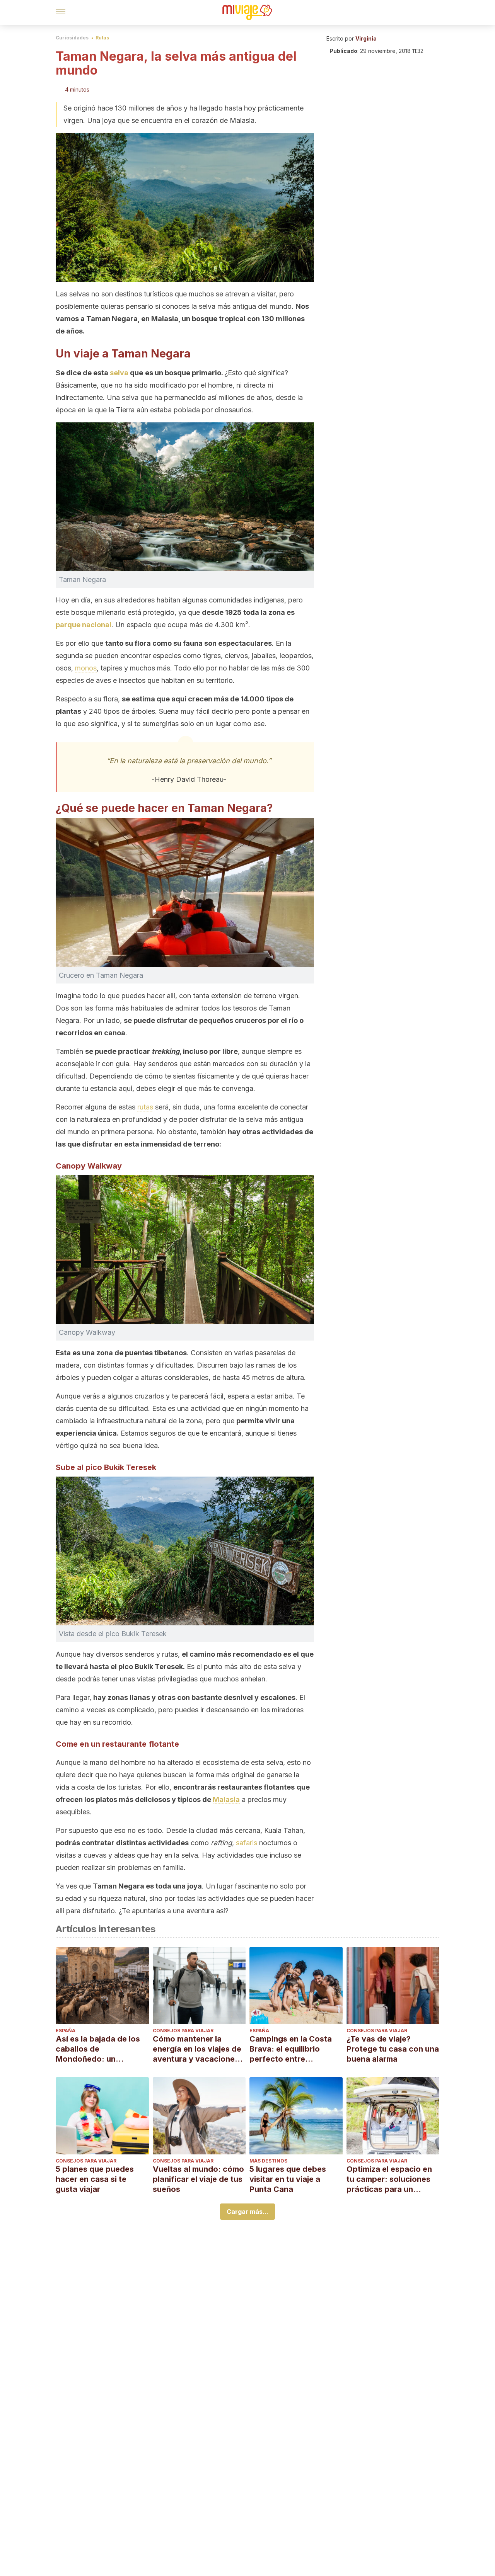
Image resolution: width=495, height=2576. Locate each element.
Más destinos (268, 2161)
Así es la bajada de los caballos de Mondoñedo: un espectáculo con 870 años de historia (98, 2049)
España (66, 2031)
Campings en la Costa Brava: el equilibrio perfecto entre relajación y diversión (291, 2049)
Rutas (102, 38)
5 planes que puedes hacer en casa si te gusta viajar (95, 2179)
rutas (145, 1107)
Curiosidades (72, 38)
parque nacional (84, 625)
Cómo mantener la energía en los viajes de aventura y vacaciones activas (197, 2049)
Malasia (226, 1799)
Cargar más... (247, 2212)
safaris (247, 1843)
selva (119, 373)
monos (86, 668)
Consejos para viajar (183, 2031)
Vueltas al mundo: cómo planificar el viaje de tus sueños (198, 2179)
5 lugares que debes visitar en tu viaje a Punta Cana (288, 2179)
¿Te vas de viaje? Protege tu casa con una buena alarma (393, 2049)
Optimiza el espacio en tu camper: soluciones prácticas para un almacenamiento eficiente (389, 2179)
